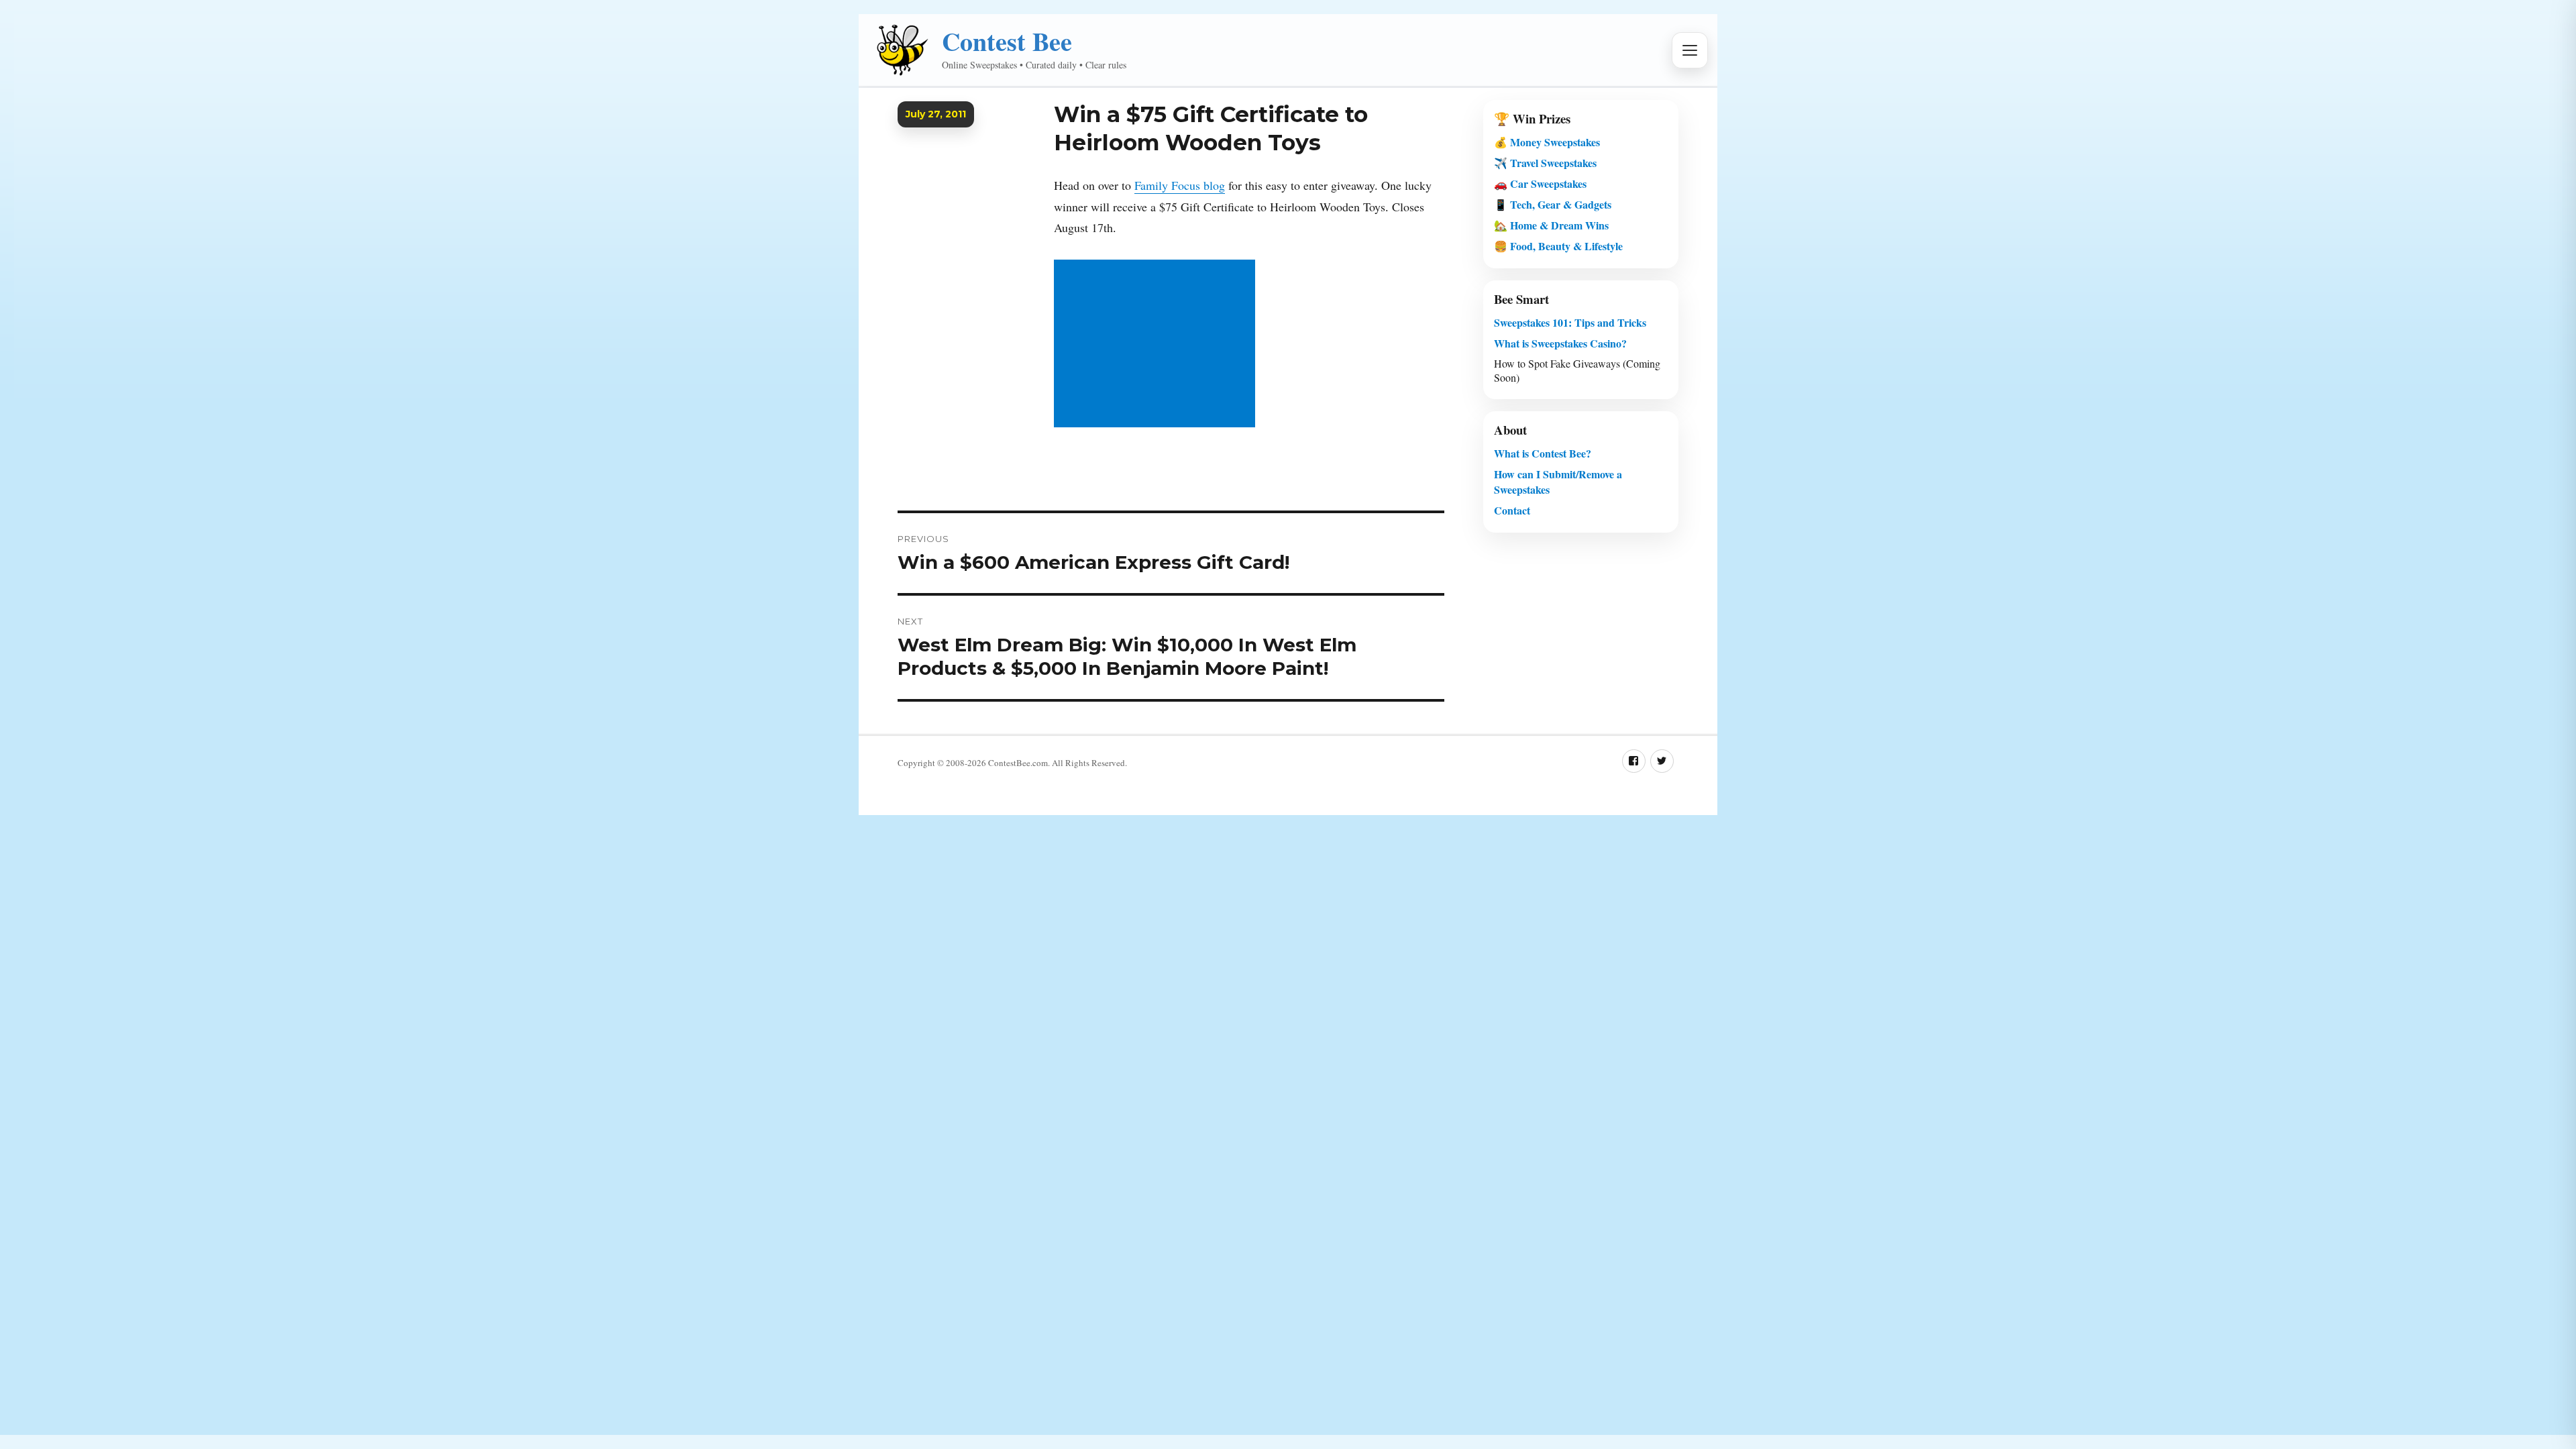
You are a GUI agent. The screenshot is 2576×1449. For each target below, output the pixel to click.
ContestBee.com (1018, 763)
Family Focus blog (1180, 185)
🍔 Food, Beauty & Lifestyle (1558, 246)
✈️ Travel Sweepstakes (1545, 163)
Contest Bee (1007, 41)
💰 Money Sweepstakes (1547, 142)
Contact (1512, 510)
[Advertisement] (1157, 345)
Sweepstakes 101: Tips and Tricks (1570, 322)
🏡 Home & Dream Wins (1551, 225)
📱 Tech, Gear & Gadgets (1553, 204)
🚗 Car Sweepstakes (1540, 183)
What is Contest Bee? (1543, 453)
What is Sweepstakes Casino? (1560, 343)
